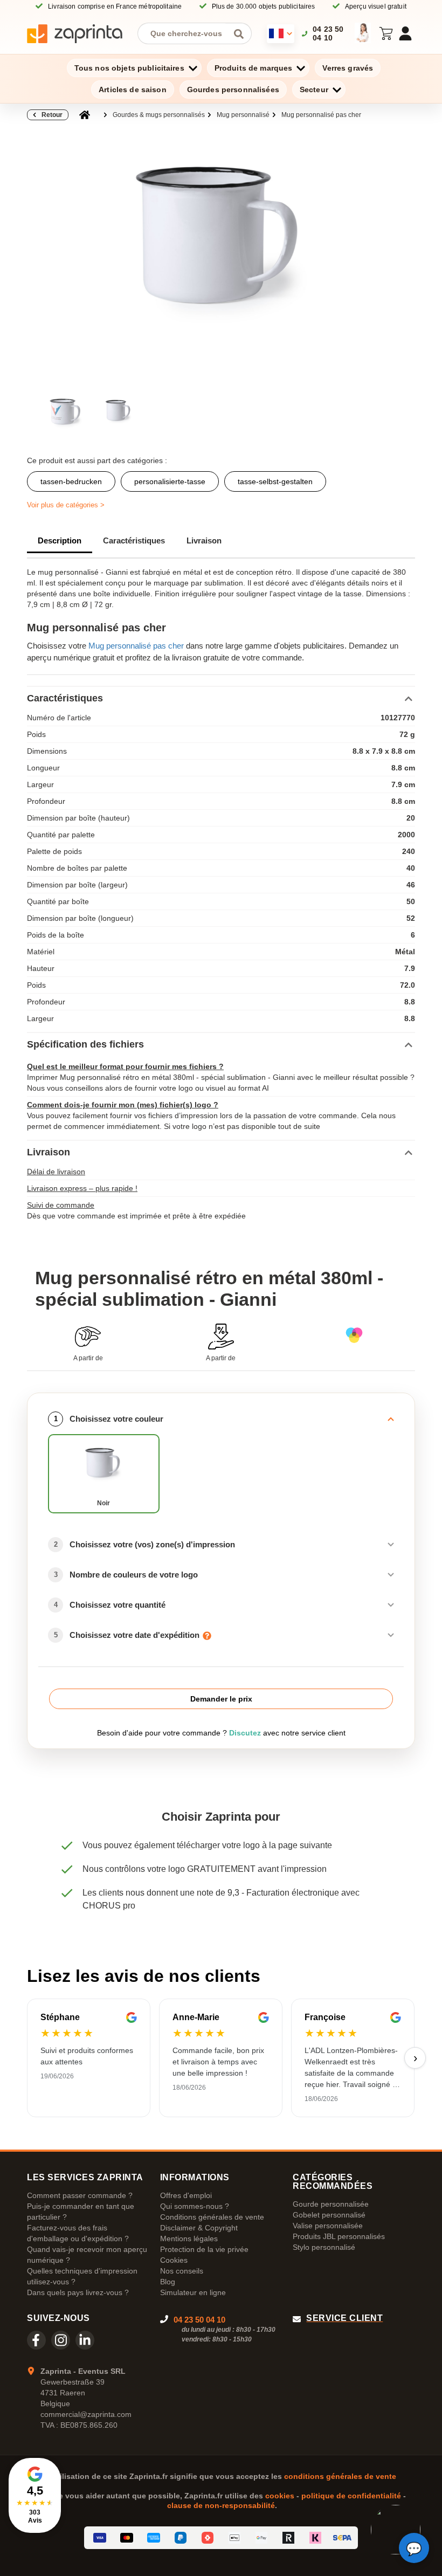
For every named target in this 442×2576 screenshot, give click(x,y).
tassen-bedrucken (71, 481)
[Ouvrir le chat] (414, 2548)
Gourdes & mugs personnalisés (159, 115)
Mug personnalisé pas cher (321, 115)
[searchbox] (187, 33)
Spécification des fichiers (85, 1044)
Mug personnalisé (243, 115)
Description (60, 540)
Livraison (204, 540)
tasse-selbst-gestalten (275, 481)
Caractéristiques (134, 540)
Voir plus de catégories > (66, 505)
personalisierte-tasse (170, 481)
